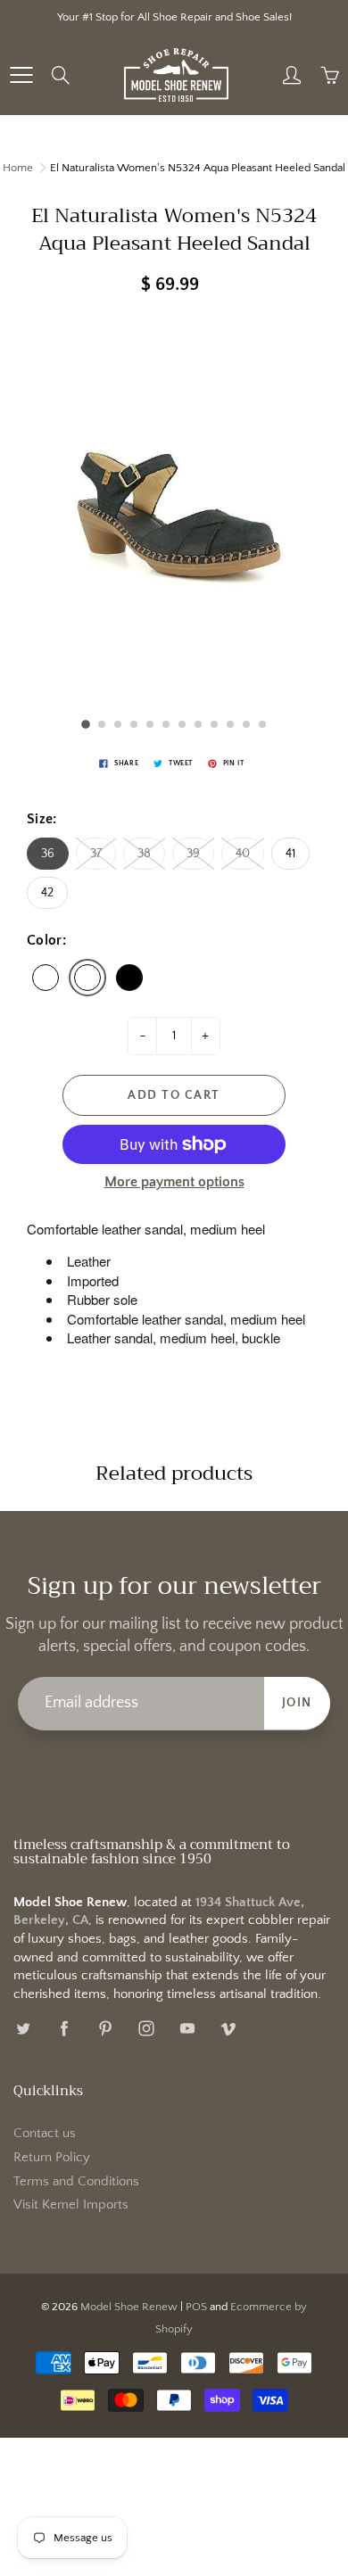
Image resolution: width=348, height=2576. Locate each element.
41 (290, 854)
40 (243, 854)
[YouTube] (187, 2029)
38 (144, 854)
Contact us (45, 2134)
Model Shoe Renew (129, 2307)
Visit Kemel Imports (71, 2205)
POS (196, 2307)
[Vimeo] (228, 2029)
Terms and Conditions (76, 2182)
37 (96, 854)
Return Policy (52, 2158)
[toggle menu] (21, 75)
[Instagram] (146, 2029)
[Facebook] (64, 2029)
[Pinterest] (105, 2029)
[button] (86, 724)
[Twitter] (23, 2029)
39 (193, 854)
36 (48, 854)
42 (47, 893)
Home (18, 168)
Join (297, 1703)
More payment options (174, 1182)
